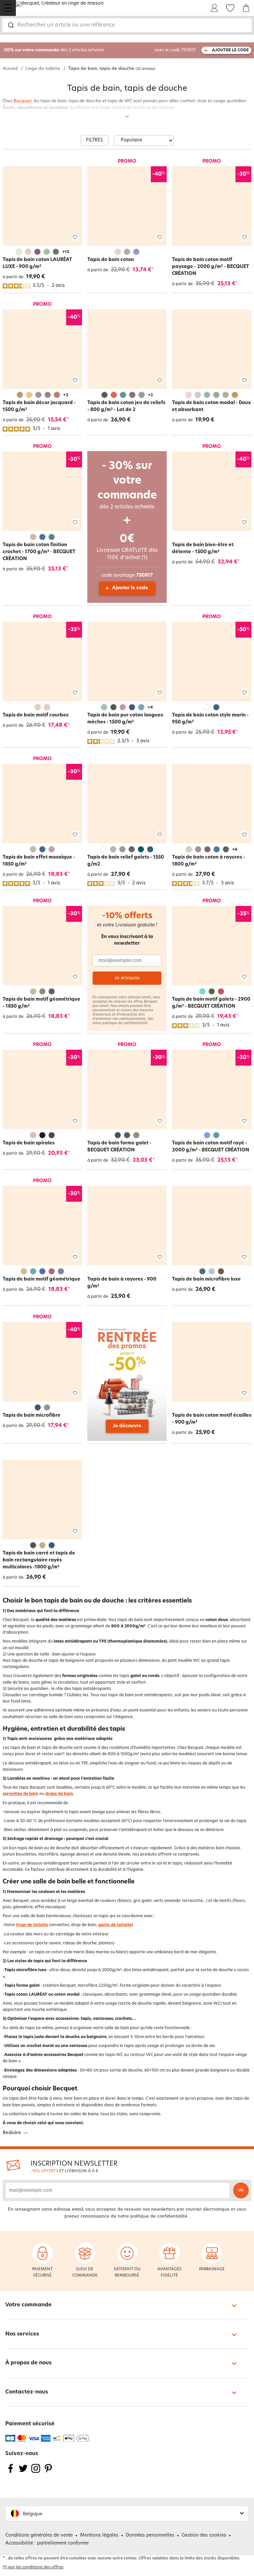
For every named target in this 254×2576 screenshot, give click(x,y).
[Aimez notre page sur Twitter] (23, 2472)
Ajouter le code (130, 588)
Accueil (10, 69)
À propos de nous (28, 2363)
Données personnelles (150, 2535)
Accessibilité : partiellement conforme (47, 2543)
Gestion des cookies (204, 2535)
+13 (66, 252)
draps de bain (59, 1794)
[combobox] (127, 25)
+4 (150, 708)
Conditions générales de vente (39, 2535)
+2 (66, 395)
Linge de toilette (43, 69)
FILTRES (94, 140)
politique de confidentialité (125, 1023)
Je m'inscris (127, 978)
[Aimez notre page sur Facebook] (11, 2472)
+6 (235, 850)
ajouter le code (230, 50)
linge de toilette (32, 1925)
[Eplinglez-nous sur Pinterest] (48, 2472)
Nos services (22, 2334)
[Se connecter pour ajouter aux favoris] (75, 237)
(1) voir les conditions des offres (33, 2567)
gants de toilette (115, 1925)
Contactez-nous (27, 2392)
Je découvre (127, 1426)
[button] (127, 2514)
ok (241, 2190)
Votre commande (28, 2305)
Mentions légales (99, 2535)
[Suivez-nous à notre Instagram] (36, 2472)
